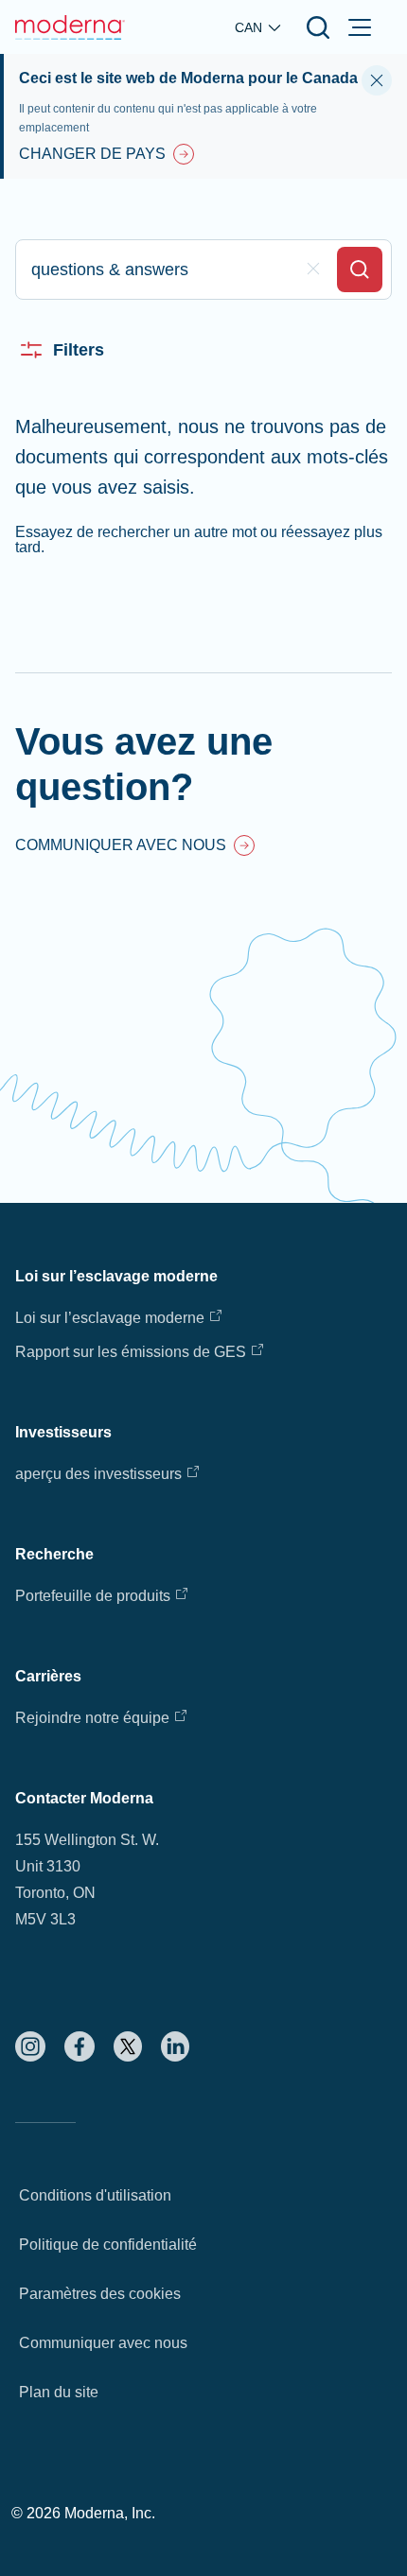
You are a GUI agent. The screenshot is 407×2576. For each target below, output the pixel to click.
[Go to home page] (70, 27)
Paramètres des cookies (100, 2294)
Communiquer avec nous (103, 2343)
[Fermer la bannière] (377, 80)
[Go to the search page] (318, 27)
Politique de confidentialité (108, 2245)
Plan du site (59, 2392)
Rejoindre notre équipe (92, 1718)
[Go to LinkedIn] (175, 2046)
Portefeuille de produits (93, 1596)
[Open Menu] (360, 27)
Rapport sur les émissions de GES (131, 1352)
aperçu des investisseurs (98, 1474)
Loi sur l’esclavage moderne (110, 1318)
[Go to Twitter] (128, 2046)
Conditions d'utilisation (95, 2195)
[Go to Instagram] (30, 2046)
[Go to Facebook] (80, 2046)
